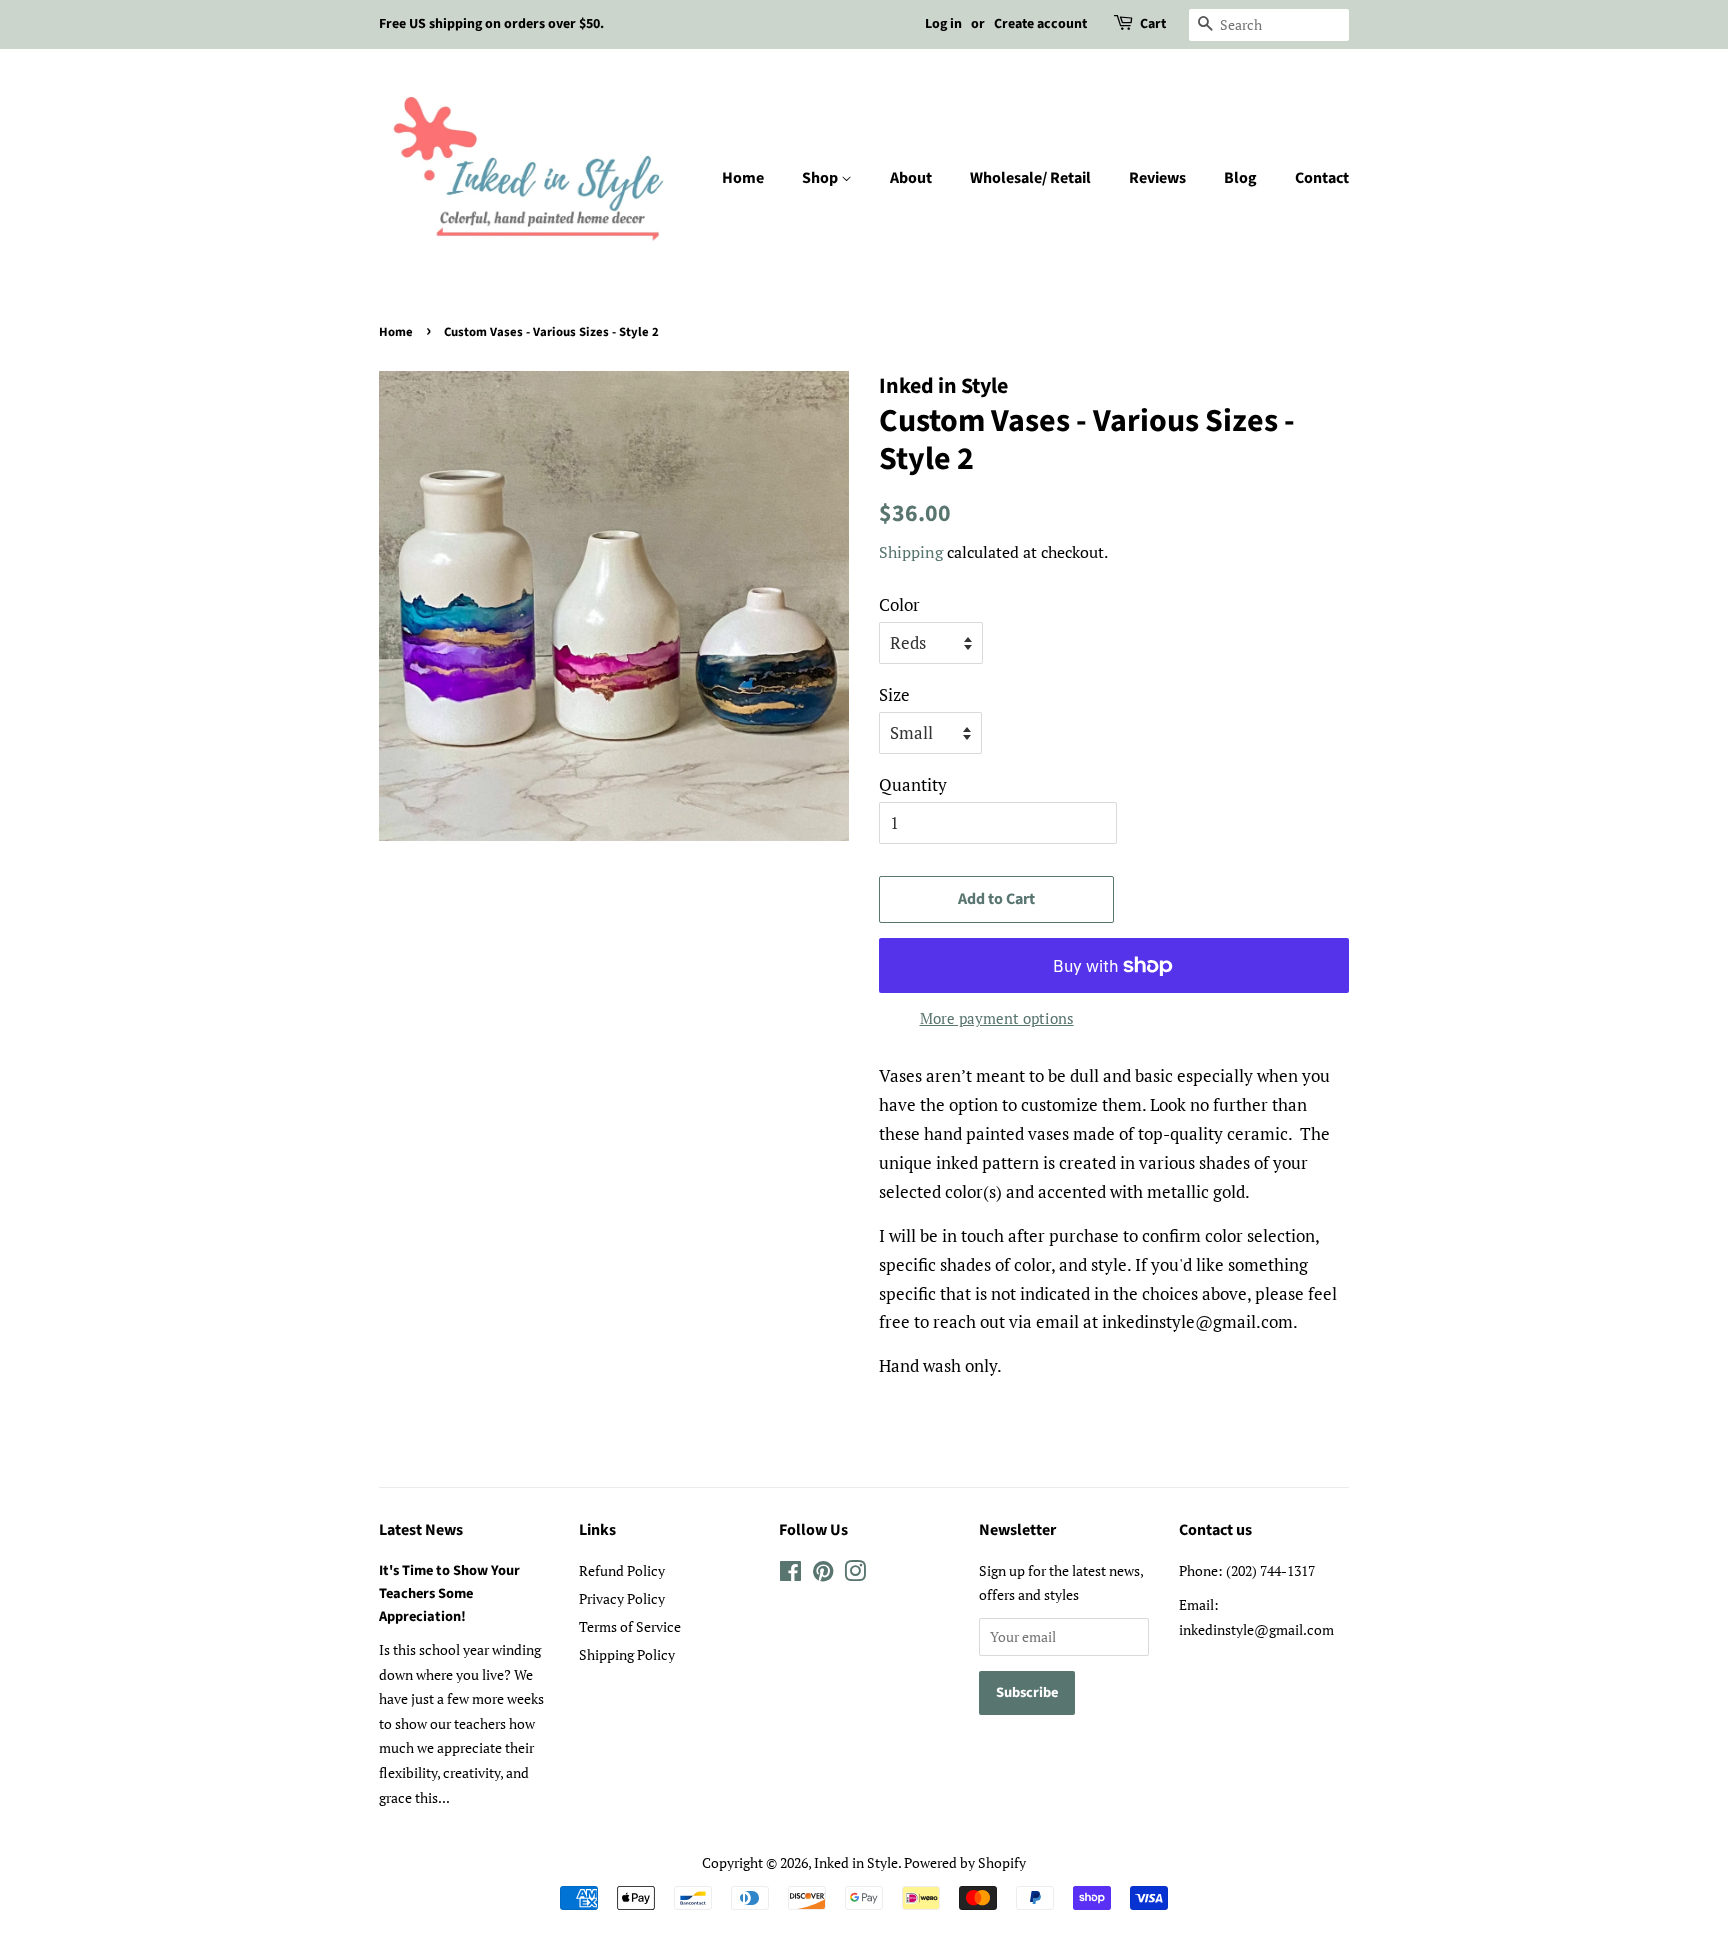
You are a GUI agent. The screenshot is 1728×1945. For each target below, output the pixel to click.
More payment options (997, 1018)
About (911, 178)
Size (894, 694)
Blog (1240, 178)
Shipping (911, 552)
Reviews (1157, 178)
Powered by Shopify (965, 1862)
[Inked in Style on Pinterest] (823, 1574)
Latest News (421, 1530)
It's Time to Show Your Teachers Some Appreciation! (449, 1593)
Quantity (913, 784)
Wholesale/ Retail (1030, 178)
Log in (943, 24)
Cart (1153, 24)
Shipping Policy (627, 1654)
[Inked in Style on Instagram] (855, 1574)
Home (743, 178)
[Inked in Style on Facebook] (790, 1574)
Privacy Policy (622, 1598)
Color (899, 604)
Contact (1322, 178)
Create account (1040, 24)
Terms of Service (630, 1626)
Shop (821, 178)
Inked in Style (856, 1862)
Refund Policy (622, 1570)
